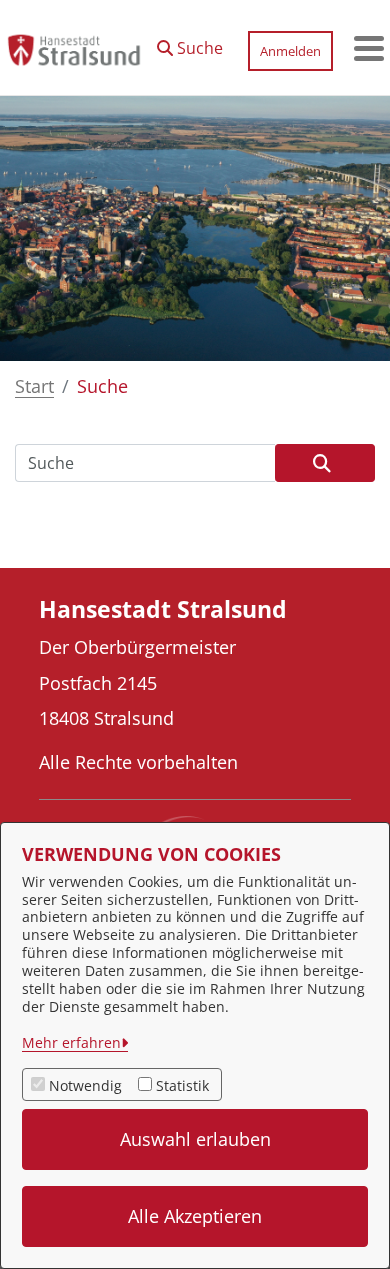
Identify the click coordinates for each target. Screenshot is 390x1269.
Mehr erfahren (71, 1042)
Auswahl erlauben (195, 1139)
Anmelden (290, 51)
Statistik (182, 1085)
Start (34, 386)
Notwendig (85, 1085)
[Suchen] (325, 463)
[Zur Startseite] (73, 48)
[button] (190, 43)
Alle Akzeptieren (195, 1216)
